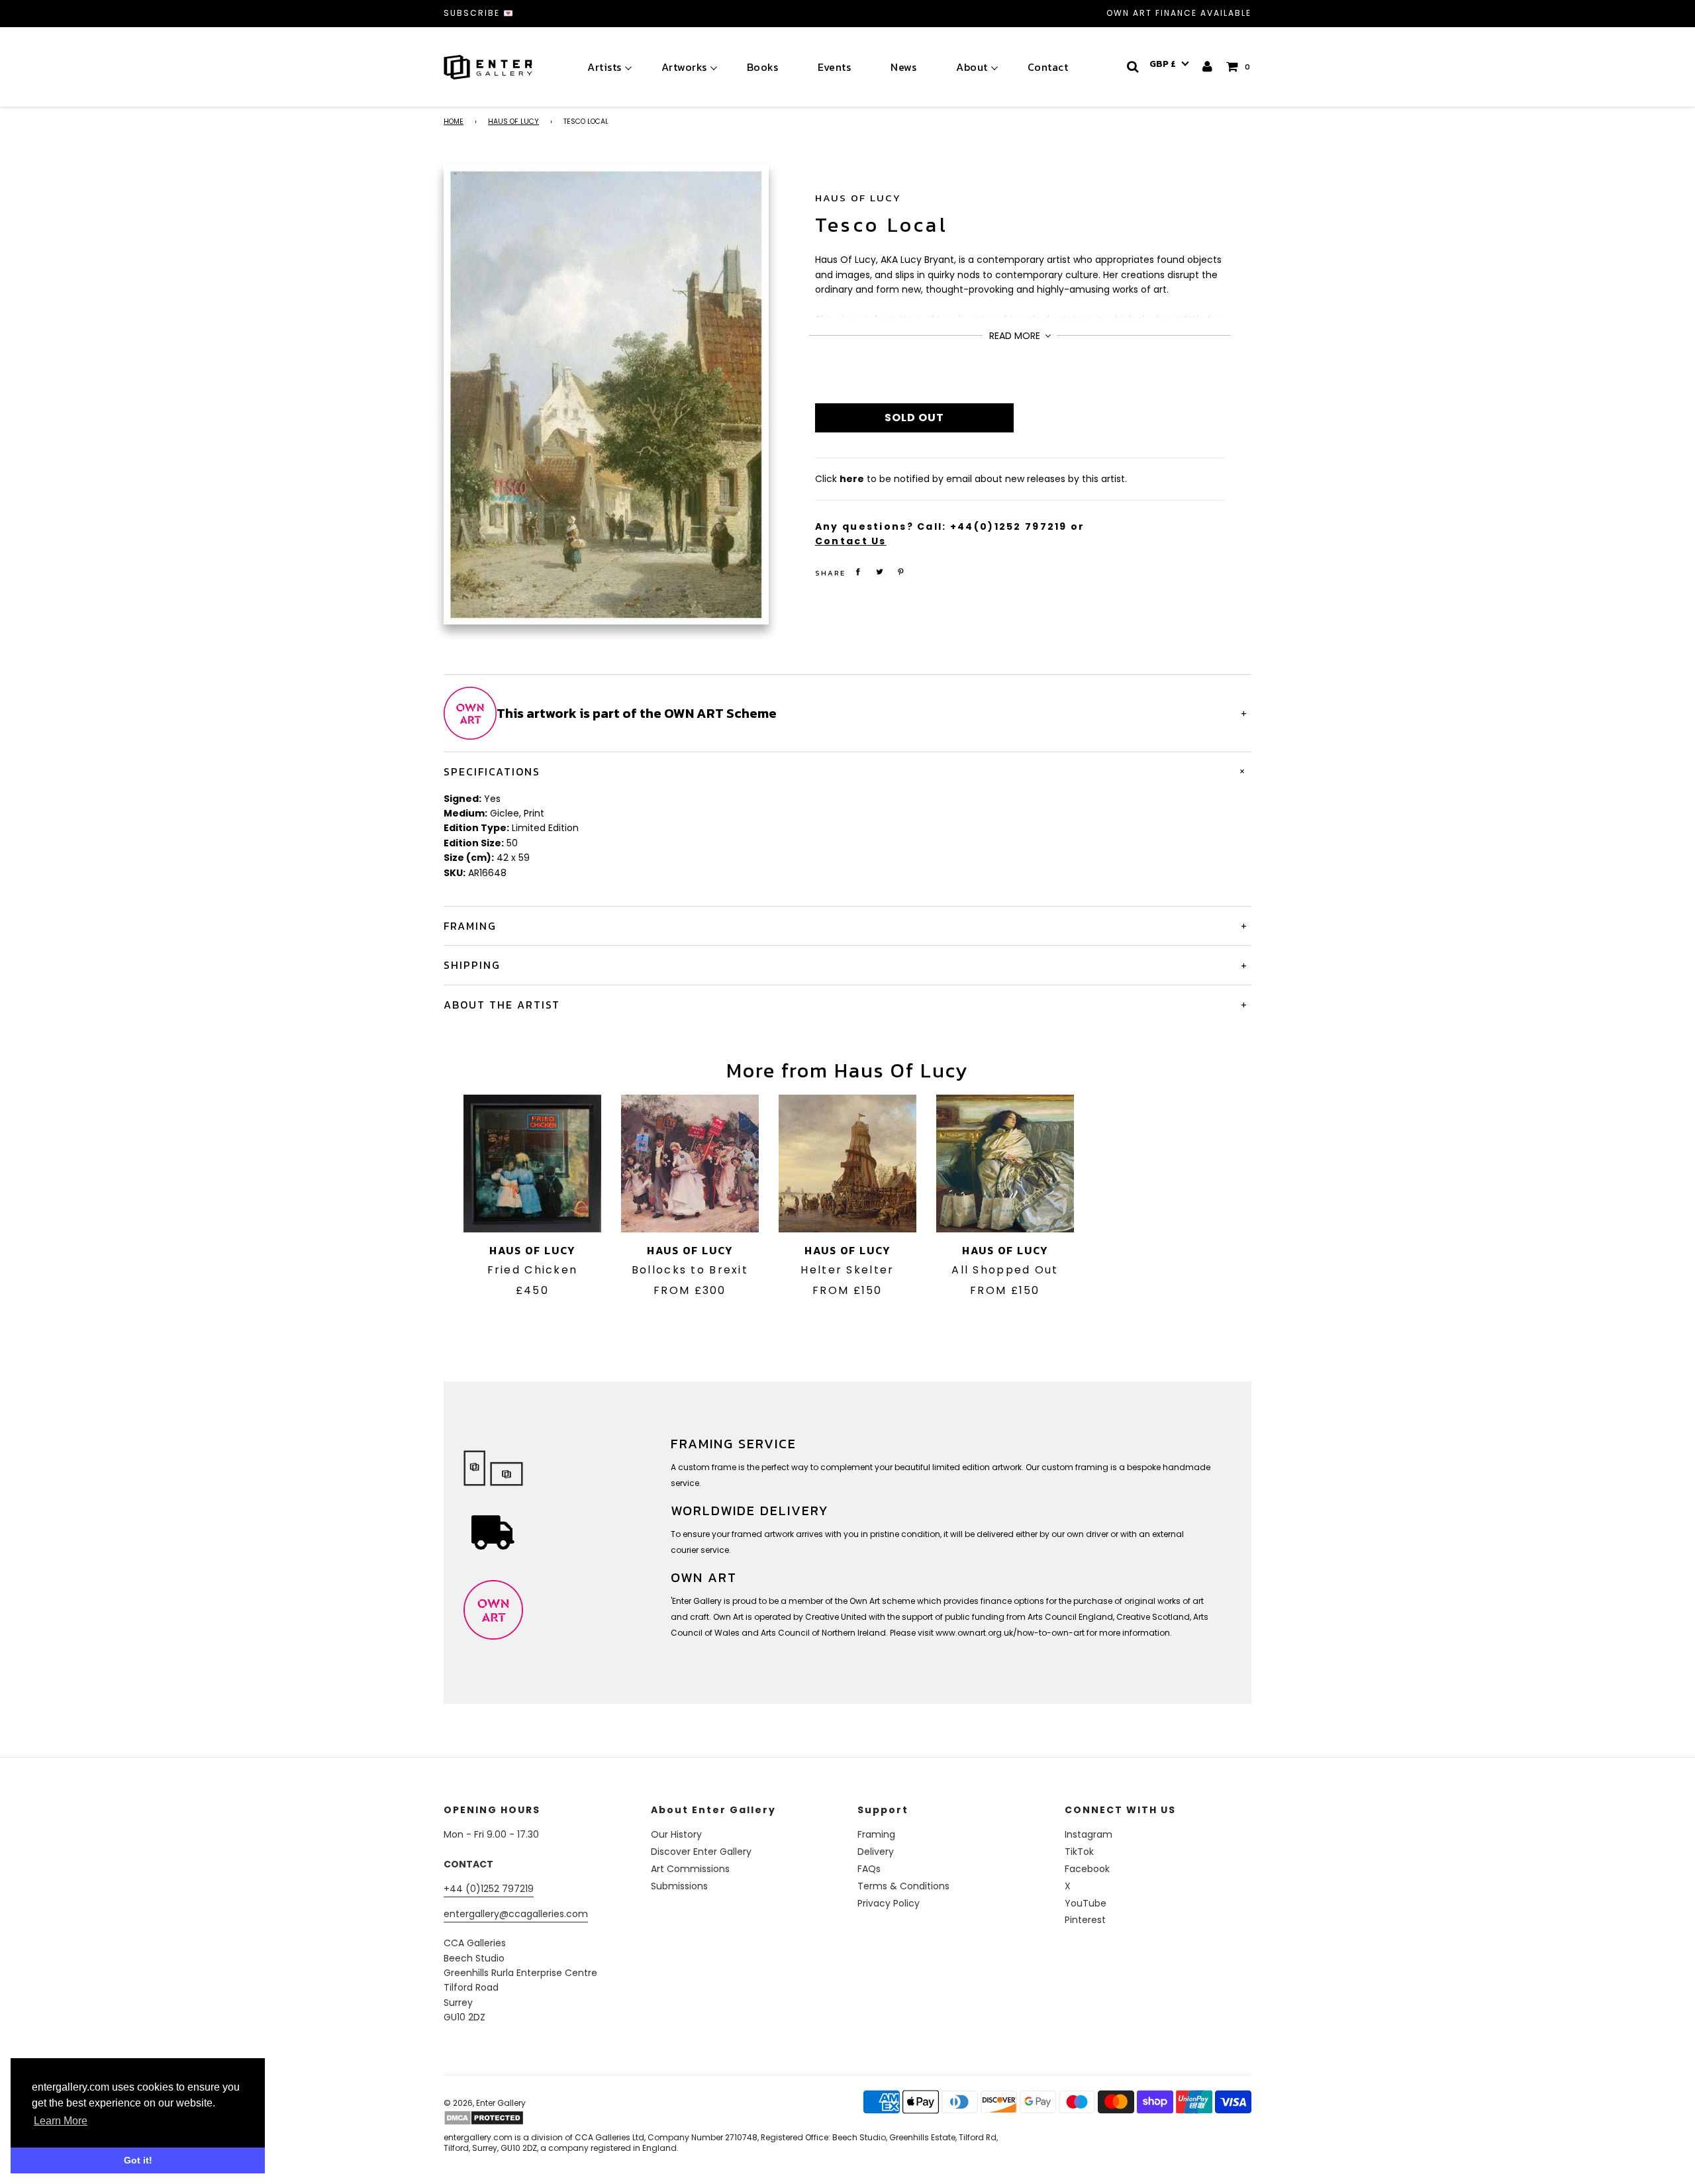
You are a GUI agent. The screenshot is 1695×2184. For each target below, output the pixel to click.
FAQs (869, 1869)
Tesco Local (882, 225)
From (690, 1290)
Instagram (1089, 1834)
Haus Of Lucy (513, 122)
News (903, 67)
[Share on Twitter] (879, 572)
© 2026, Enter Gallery (485, 2103)
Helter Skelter (847, 1270)
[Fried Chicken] (532, 1164)
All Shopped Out (1005, 1270)
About (972, 67)
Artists (605, 67)
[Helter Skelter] (847, 1164)
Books (763, 67)
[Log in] (1208, 67)
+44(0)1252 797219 (1009, 526)
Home (454, 122)
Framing (876, 1834)
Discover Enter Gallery (701, 1852)
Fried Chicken (533, 1270)
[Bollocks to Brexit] (690, 1164)
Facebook (1087, 1869)
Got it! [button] (138, 2160)
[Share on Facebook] (858, 572)
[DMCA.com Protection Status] (548, 2118)
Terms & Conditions (903, 1886)
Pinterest (1085, 1920)
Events (834, 67)
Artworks (684, 67)
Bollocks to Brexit (690, 1270)
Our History (676, 1834)
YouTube (1086, 1903)
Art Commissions (690, 1869)
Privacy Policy (889, 1903)
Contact (1048, 67)
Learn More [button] (61, 2121)
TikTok (1079, 1852)
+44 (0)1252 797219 (489, 1889)
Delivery (876, 1852)
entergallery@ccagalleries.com (516, 1914)
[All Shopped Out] (1005, 1164)
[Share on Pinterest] (901, 572)
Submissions (679, 1886)
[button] (1169, 64)
